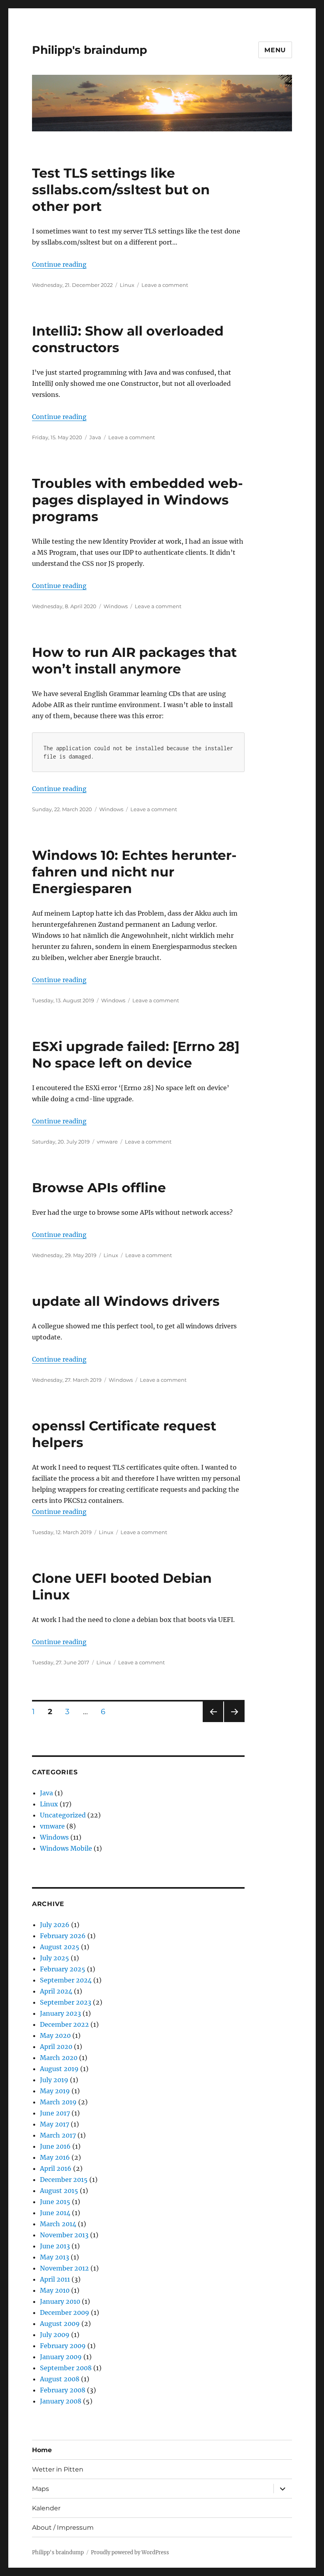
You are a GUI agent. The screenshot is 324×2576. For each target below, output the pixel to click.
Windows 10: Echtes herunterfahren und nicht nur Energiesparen (134, 872)
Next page (234, 1722)
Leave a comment (165, 285)
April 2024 (56, 1991)
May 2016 (55, 2157)
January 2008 (61, 2401)
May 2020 (55, 2035)
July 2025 (55, 1958)
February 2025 (63, 1969)
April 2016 (56, 2168)
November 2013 (64, 2235)
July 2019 (54, 2080)
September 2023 (66, 2002)
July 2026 (55, 1925)
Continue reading (59, 264)
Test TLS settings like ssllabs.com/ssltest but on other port (121, 190)
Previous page (213, 1722)
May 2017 (55, 2124)
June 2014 (55, 2213)
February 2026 (63, 1936)
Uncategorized (63, 1815)
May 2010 (55, 2290)
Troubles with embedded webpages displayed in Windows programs (138, 500)
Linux (127, 285)
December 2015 (64, 2180)
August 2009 (60, 2324)
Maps (40, 2489)
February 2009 (63, 2346)
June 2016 (55, 2146)
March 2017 (58, 2135)
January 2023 (60, 2013)
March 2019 (58, 2102)
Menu (275, 50)
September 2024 (66, 1980)
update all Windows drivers (126, 1301)
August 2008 (60, 2379)
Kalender (46, 2508)
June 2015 (55, 2202)
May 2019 (55, 2091)
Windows (116, 606)
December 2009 (65, 2312)
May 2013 (55, 2257)
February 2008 (63, 2390)
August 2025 (60, 1947)
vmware (107, 1142)
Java (95, 437)
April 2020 (56, 2047)
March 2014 (58, 2224)
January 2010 (60, 2301)
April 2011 (55, 2279)
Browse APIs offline (99, 1187)
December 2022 (64, 2024)
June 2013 (55, 2246)
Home (42, 2450)
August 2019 (59, 2069)
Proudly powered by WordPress (130, 2552)
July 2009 (55, 2335)
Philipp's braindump (89, 50)
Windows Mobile (66, 1848)
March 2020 (59, 2058)
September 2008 (66, 2368)
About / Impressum (63, 2528)
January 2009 (61, 2357)
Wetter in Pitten (58, 2469)
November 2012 (64, 2268)
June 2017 (55, 2113)
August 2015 (59, 2191)
